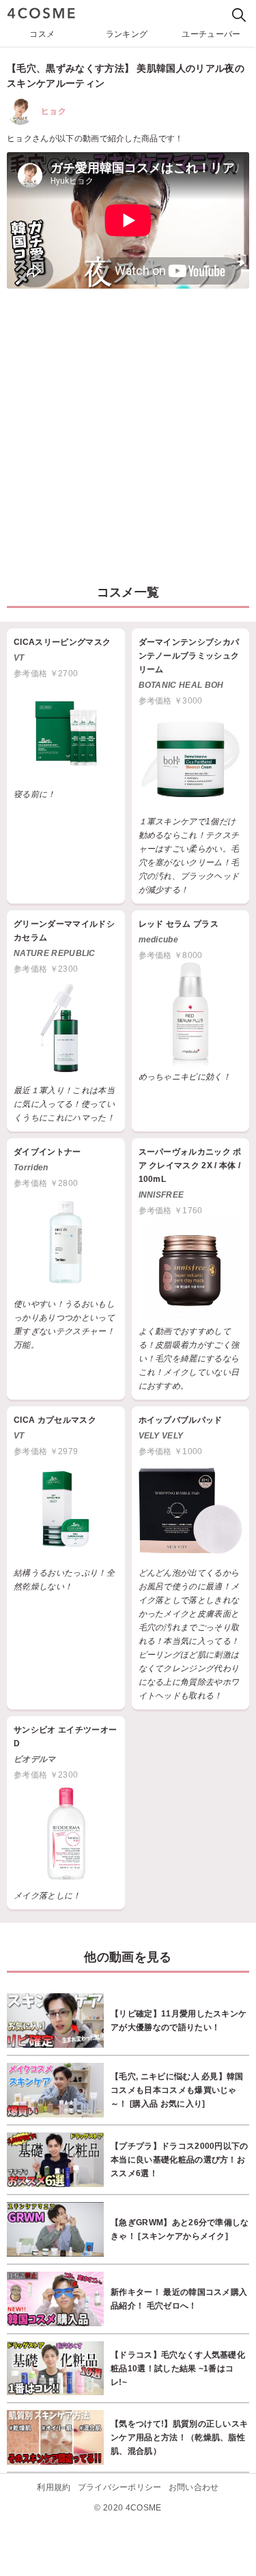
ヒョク (54, 111)
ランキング (127, 34)
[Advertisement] (128, 430)
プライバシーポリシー (120, 2487)
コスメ (42, 34)
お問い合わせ (194, 2487)
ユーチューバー (211, 34)
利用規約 (54, 2487)
